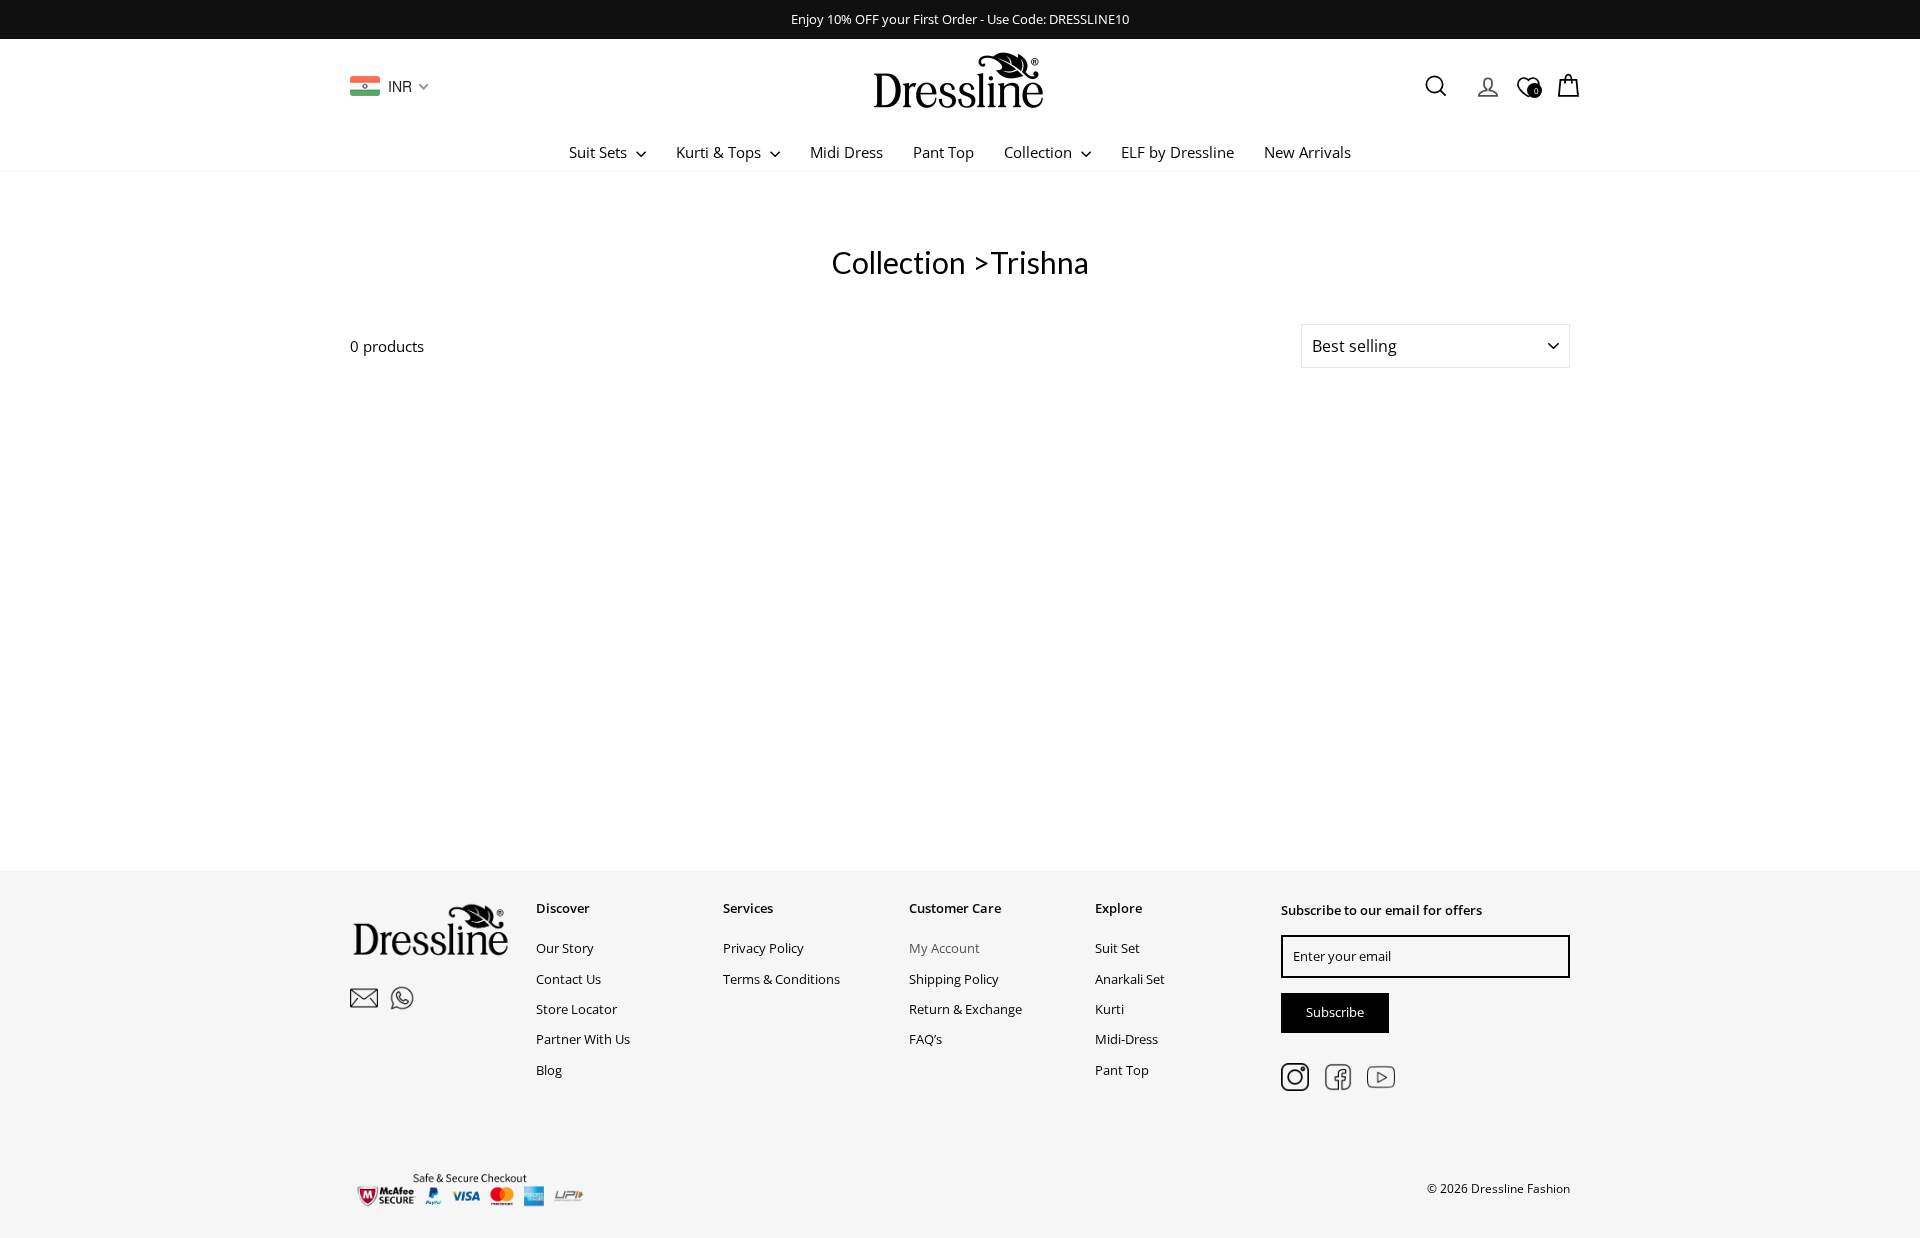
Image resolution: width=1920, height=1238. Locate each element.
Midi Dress (846, 152)
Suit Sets (600, 152)
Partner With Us (583, 1039)
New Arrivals (1307, 152)
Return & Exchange (965, 1009)
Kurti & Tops (720, 152)
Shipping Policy (954, 979)
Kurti (1109, 1009)
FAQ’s (925, 1039)
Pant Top (943, 152)
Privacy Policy (763, 948)
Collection (1040, 152)
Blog (549, 1070)
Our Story (565, 948)
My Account (944, 948)
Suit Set (1117, 948)
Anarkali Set (1130, 979)
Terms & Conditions (781, 979)
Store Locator (576, 1009)
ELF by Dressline (1177, 152)
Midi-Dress (1126, 1039)
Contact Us (568, 979)
